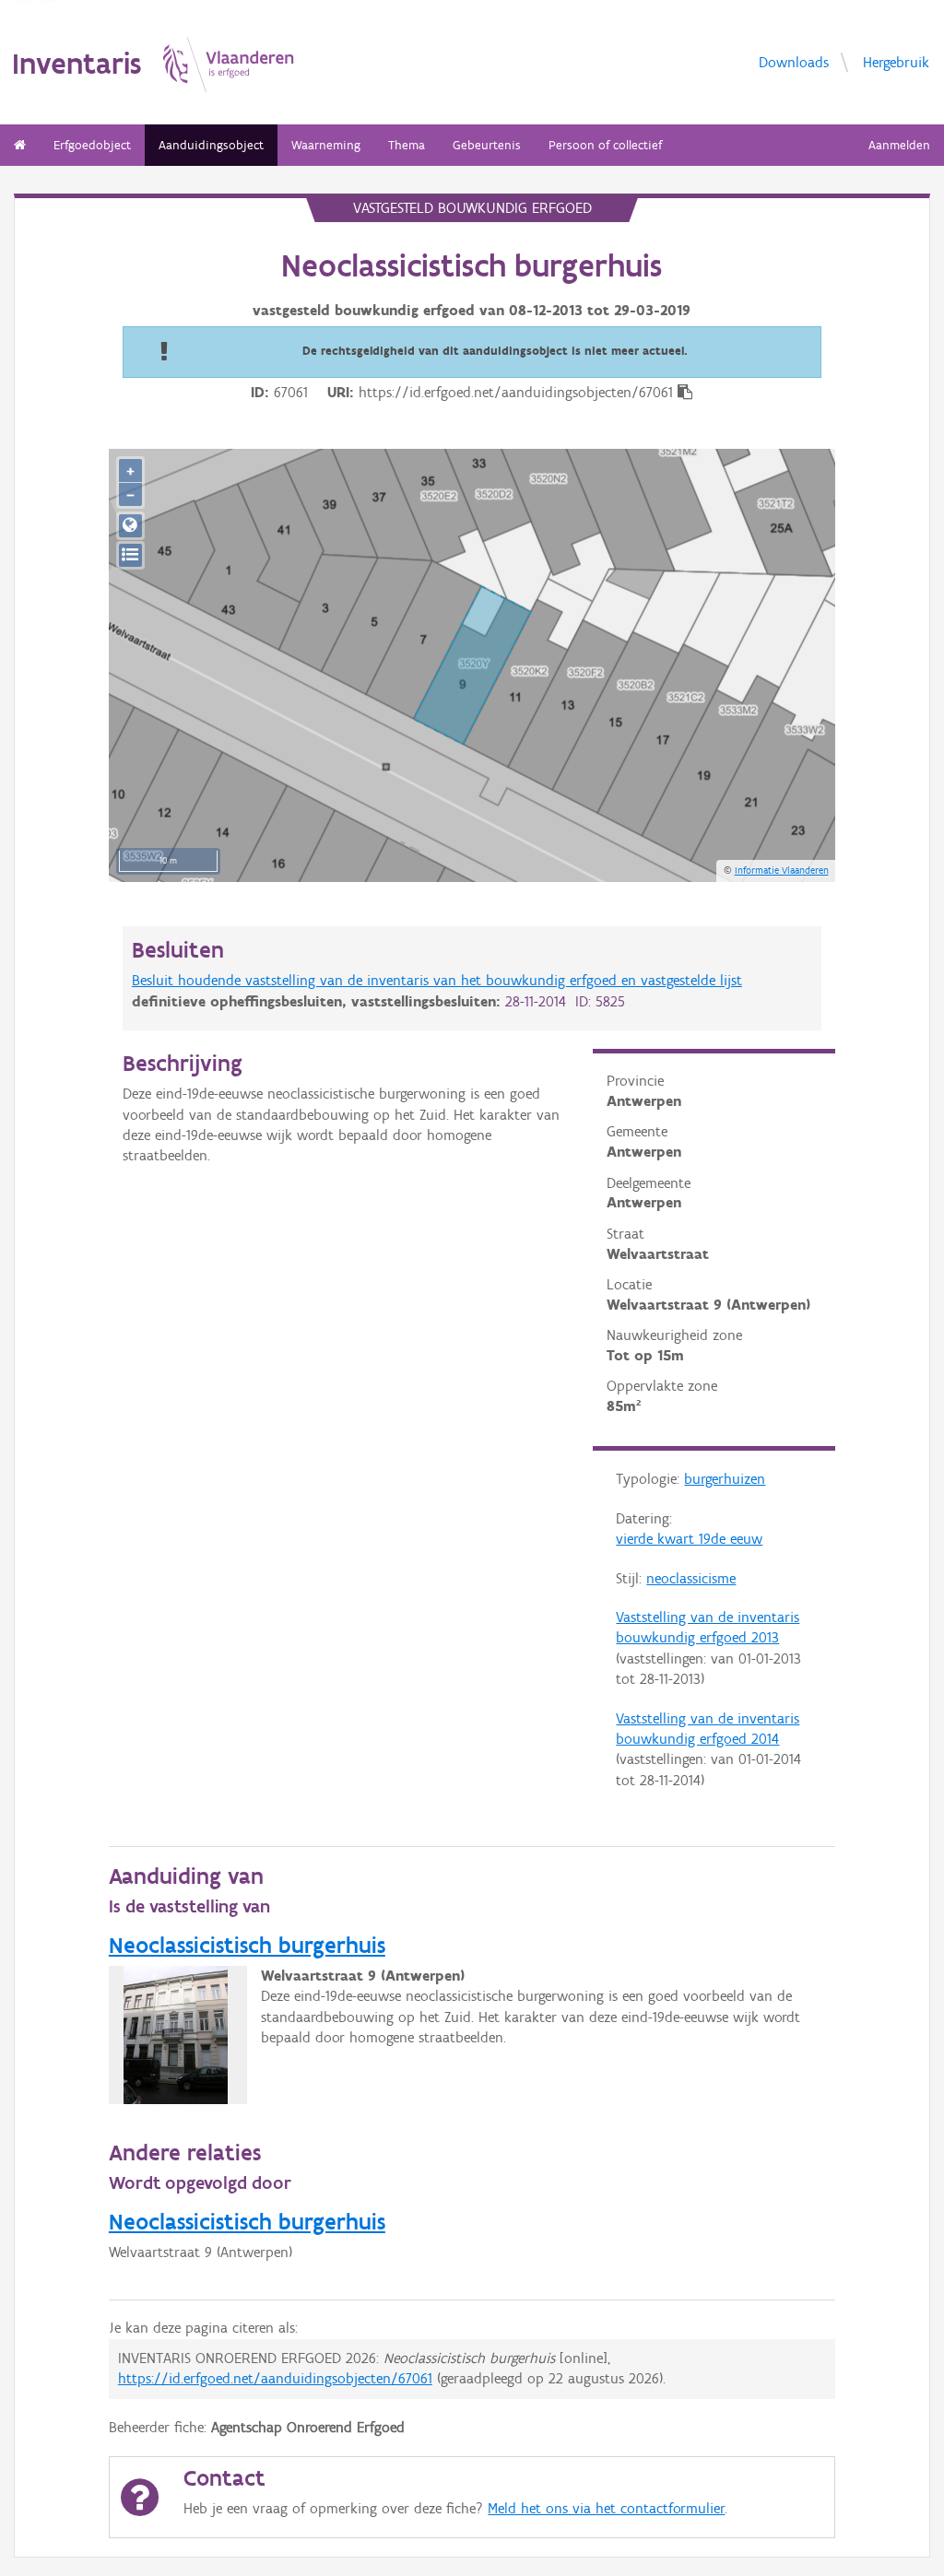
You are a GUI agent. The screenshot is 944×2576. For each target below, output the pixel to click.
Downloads (794, 61)
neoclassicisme (691, 1578)
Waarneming (326, 145)
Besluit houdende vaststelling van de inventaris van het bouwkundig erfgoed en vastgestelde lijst (437, 980)
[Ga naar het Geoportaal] (130, 526)
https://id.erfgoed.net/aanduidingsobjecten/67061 (275, 2378)
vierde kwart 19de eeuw (689, 1539)
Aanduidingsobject (211, 145)
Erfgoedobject (92, 145)
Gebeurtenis (487, 145)
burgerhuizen (725, 1479)
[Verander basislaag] (130, 555)
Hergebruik (896, 61)
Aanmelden (899, 145)
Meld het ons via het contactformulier (606, 2508)
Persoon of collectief (605, 145)
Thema (407, 145)
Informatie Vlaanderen (782, 870)
